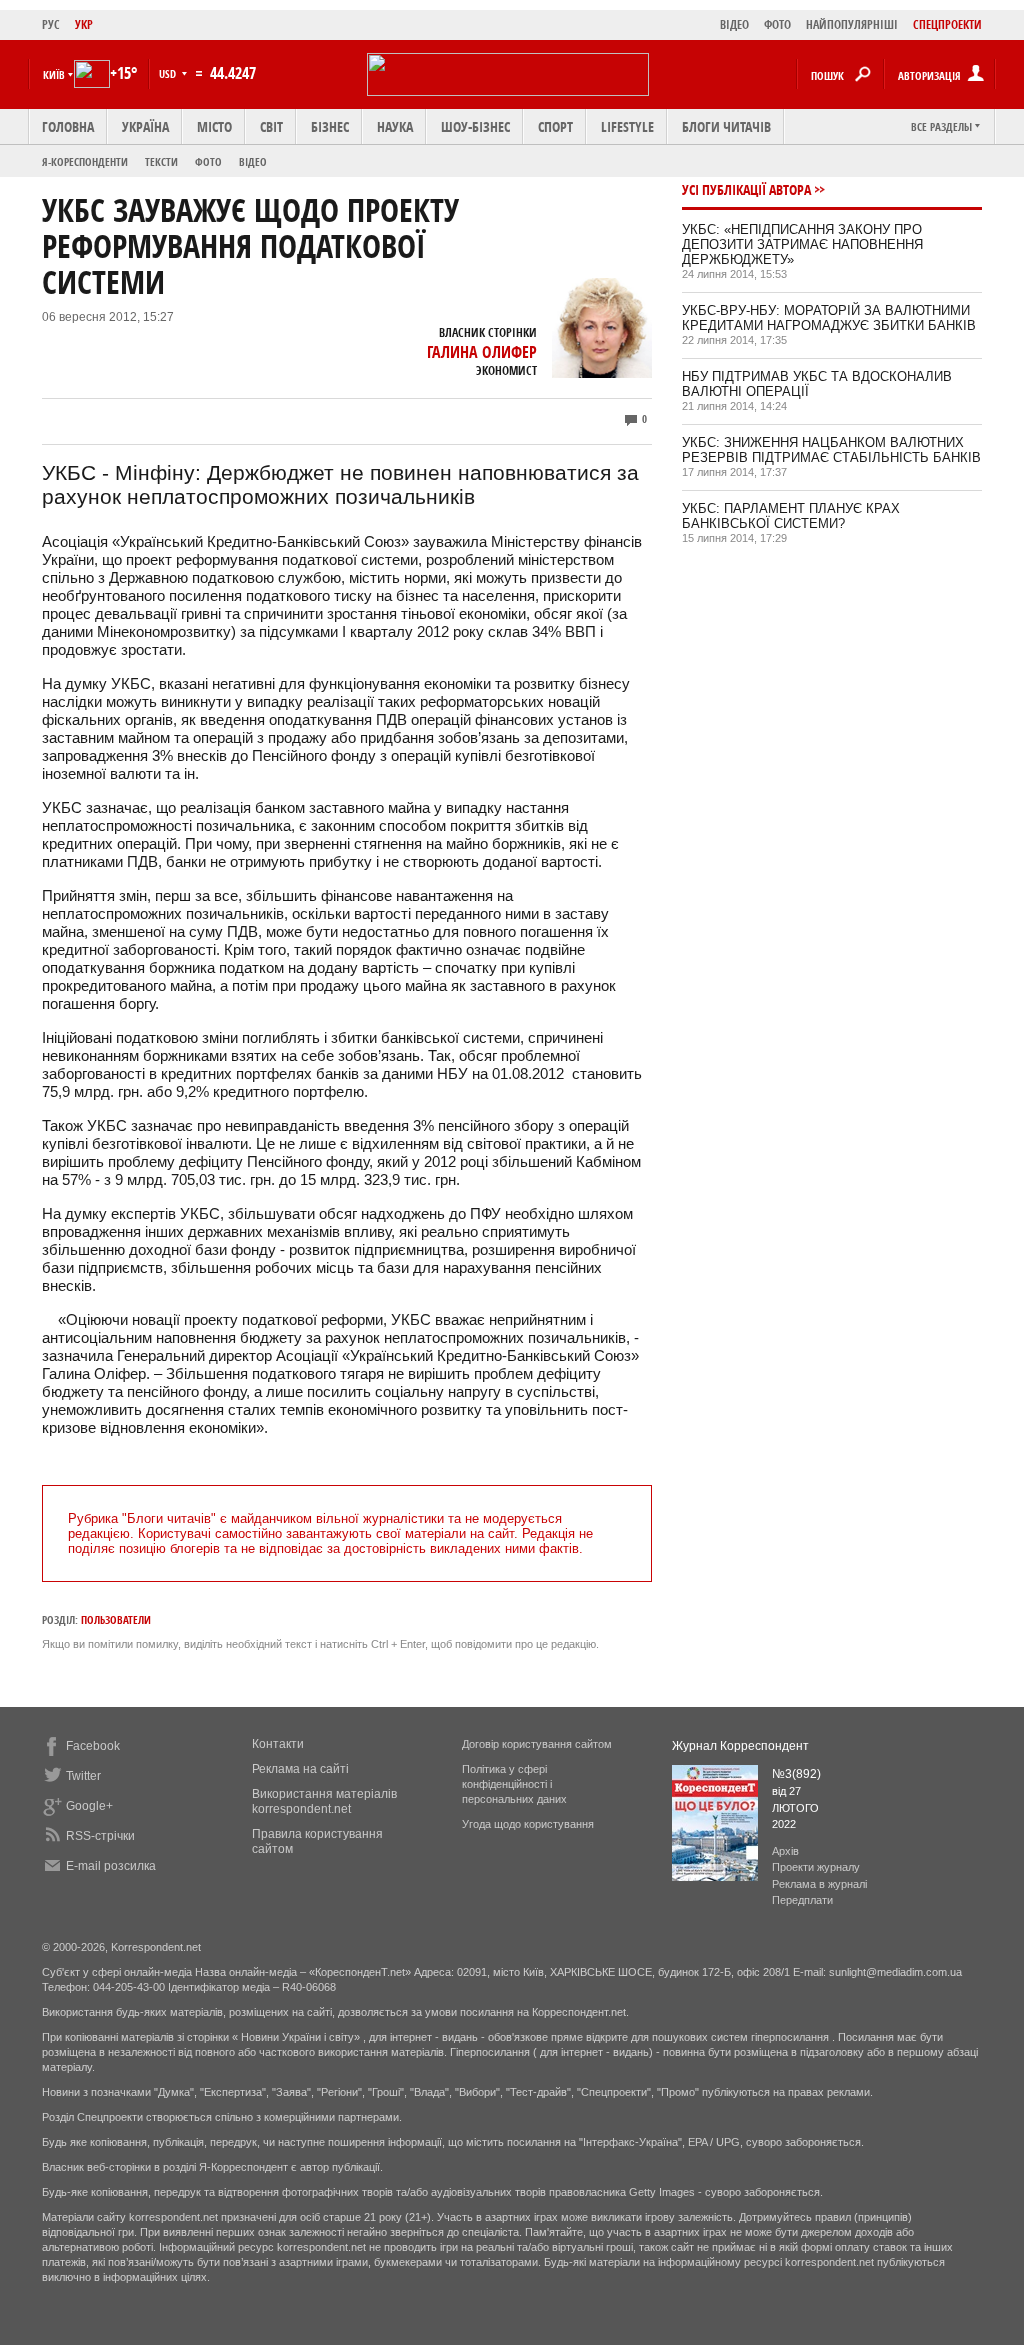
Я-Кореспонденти (85, 161)
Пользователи (116, 1619)
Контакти (278, 1744)
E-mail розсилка (111, 1866)
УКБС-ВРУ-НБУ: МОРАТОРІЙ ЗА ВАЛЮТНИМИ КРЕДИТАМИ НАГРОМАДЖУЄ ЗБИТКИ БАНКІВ (829, 318)
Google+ (89, 1806)
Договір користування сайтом (537, 1744)
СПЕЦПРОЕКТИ (947, 24)
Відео (253, 161)
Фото (208, 161)
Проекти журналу (816, 1867)
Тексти (161, 161)
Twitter (83, 1776)
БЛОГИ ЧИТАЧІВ (726, 126)
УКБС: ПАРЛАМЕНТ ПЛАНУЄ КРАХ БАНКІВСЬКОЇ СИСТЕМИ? (791, 516)
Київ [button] (54, 74)
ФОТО (777, 24)
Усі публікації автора (746, 189)
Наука (395, 126)
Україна (145, 126)
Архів (785, 1851)
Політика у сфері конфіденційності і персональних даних (514, 1784)
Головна (68, 126)
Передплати (802, 1900)
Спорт (555, 126)
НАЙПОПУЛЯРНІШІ (852, 24)
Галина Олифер (482, 352)
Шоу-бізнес (475, 126)
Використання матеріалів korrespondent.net (324, 1801)
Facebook (93, 1746)
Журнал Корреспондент (740, 1746)
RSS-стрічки (100, 1836)
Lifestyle (627, 126)
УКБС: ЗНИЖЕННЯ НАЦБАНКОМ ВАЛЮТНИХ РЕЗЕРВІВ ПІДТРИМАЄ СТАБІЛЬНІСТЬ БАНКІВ (831, 450)
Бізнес (330, 126)
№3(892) (796, 1774)
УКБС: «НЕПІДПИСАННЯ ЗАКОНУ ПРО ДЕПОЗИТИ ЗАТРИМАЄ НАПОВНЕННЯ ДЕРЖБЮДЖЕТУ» (802, 244)
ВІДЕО (734, 24)
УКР (84, 24)
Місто (214, 126)
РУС (51, 24)
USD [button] (169, 73)
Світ (271, 126)
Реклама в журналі (819, 1884)
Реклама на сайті (300, 1769)
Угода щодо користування (528, 1824)
